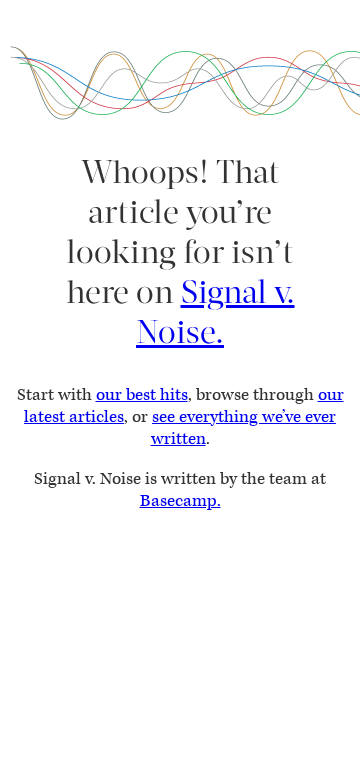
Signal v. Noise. (215, 312)
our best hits (142, 395)
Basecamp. (180, 501)
